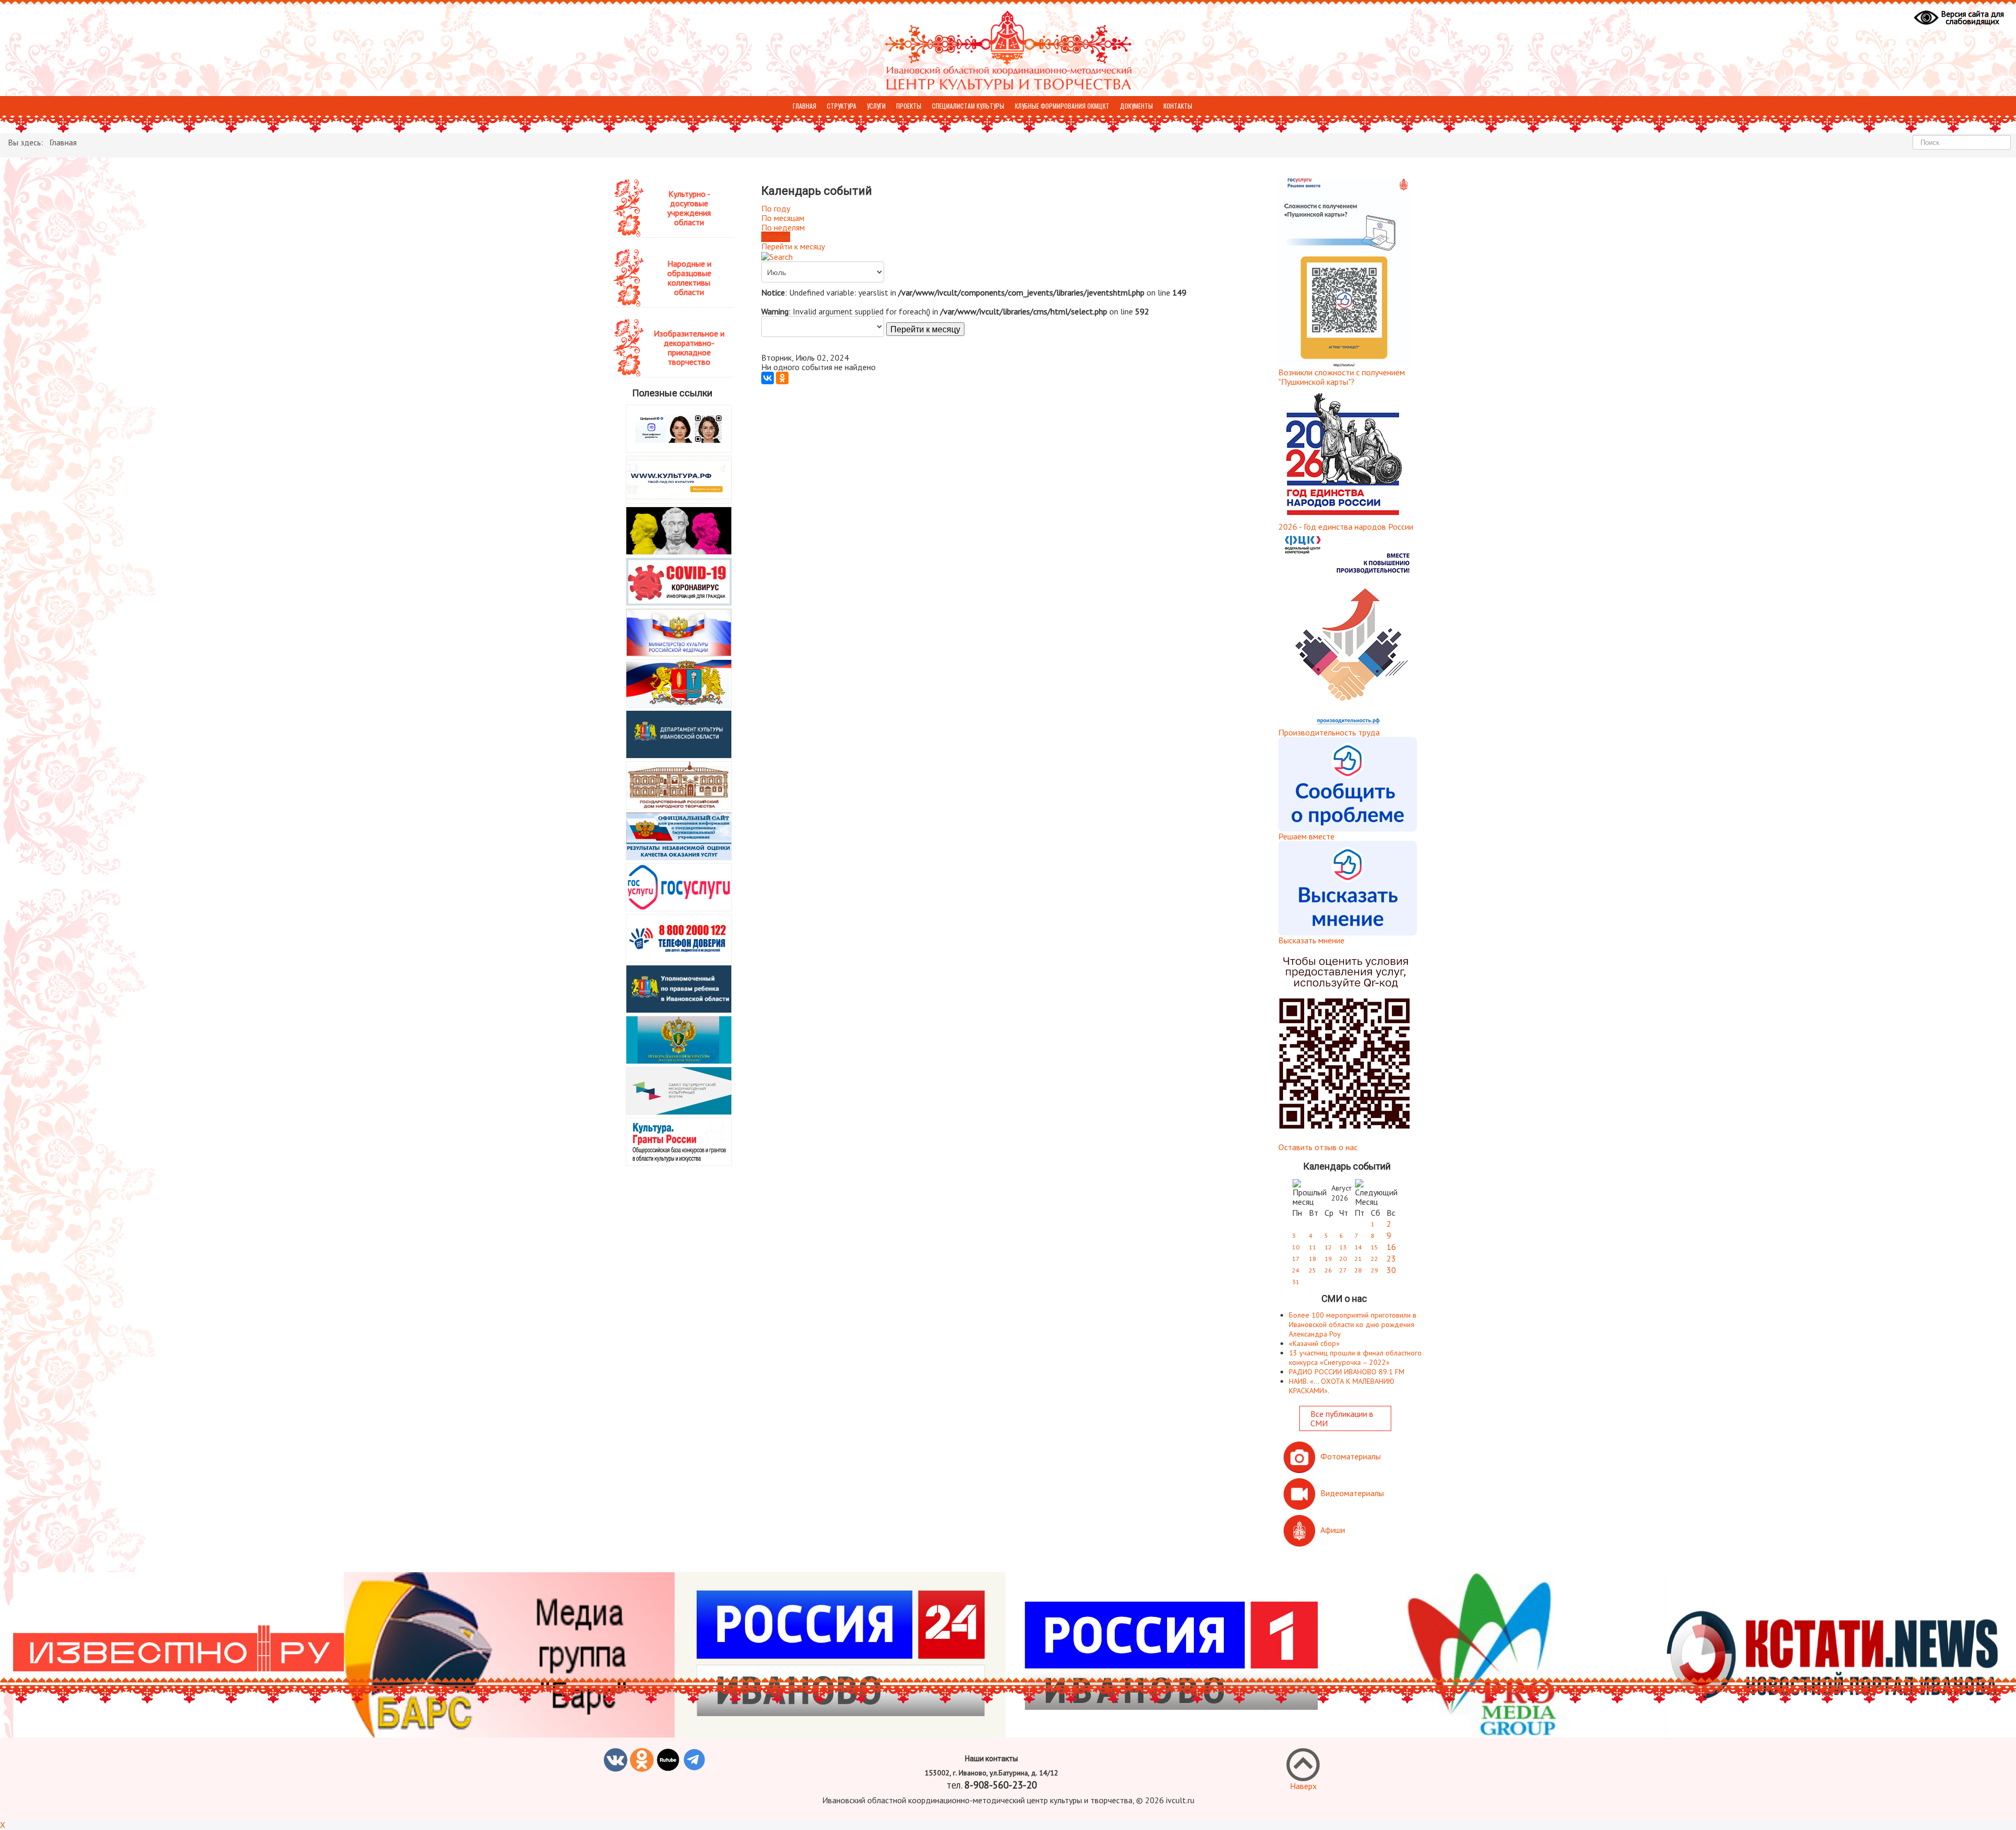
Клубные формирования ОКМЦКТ (1062, 106)
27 (1343, 1270)
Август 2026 (1341, 1193)
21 (1358, 1259)
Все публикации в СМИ (1342, 1418)
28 (1358, 1270)
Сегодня (776, 237)
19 (1328, 1259)
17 (1296, 1259)
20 (1343, 1259)
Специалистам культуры (968, 106)
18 (1312, 1259)
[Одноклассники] (782, 378)
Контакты (1178, 106)
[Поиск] (777, 256)
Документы (1136, 106)
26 (1328, 1270)
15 (1374, 1247)
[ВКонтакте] (768, 378)
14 (1358, 1247)
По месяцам (783, 218)
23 (1391, 1258)
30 (1391, 1270)
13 (1343, 1247)
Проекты (909, 106)
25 (1312, 1270)
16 (1391, 1247)
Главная (805, 106)
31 (1296, 1282)
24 (1296, 1270)
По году (776, 208)
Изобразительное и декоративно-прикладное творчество (689, 348)
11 (1312, 1247)
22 (1374, 1259)
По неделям (783, 227)
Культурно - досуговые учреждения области (689, 208)
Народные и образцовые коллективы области (689, 278)
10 (1296, 1247)
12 (1328, 1247)
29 (1374, 1270)
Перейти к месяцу (793, 246)
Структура (842, 106)
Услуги (876, 106)
